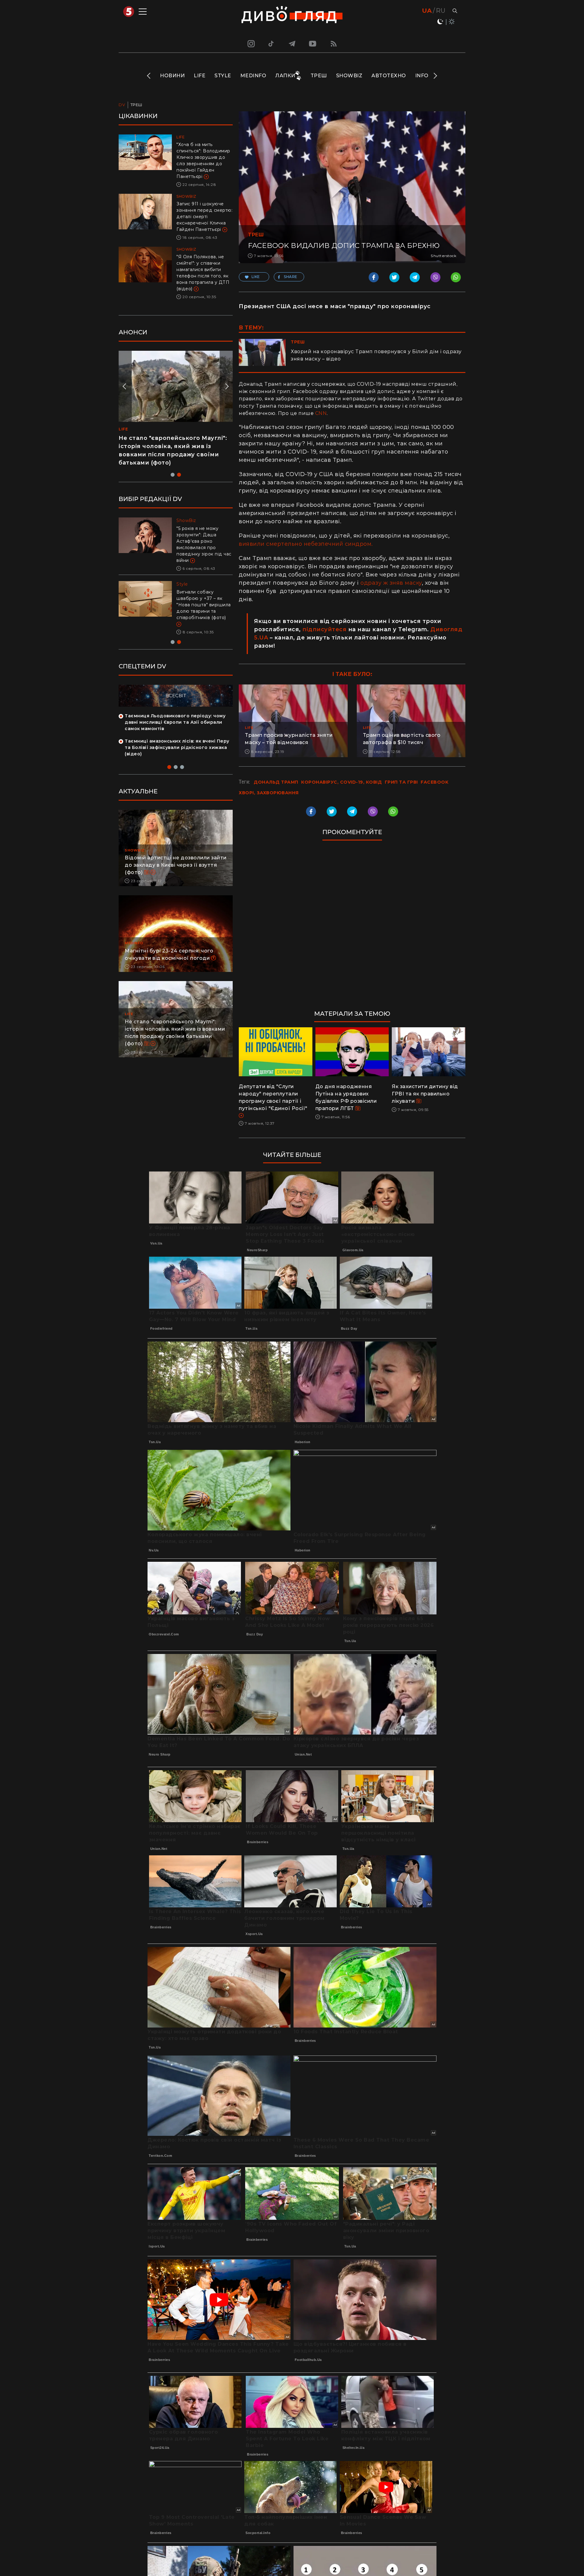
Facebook (435, 782)
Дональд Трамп (276, 782)
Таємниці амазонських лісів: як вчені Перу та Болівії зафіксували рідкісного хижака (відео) (177, 735)
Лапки (285, 76)
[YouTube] (313, 44)
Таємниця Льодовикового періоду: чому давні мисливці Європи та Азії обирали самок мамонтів (175, 709)
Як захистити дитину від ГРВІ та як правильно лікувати (425, 1094)
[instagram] (250, 44)
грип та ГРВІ (401, 782)
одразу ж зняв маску (391, 583)
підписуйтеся (324, 629)
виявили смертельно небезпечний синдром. (306, 544)
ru (441, 11)
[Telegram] (292, 44)
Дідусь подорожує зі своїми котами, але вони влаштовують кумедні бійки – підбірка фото (169, 446)
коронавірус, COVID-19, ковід (341, 782)
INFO (422, 76)
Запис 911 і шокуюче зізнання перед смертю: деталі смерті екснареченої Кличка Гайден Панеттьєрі (204, 217)
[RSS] (334, 44)
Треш (319, 76)
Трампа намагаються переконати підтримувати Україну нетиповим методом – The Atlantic (202, 598)
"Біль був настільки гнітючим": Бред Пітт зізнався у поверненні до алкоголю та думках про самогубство (203, 541)
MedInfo (253, 76)
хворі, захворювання (269, 793)
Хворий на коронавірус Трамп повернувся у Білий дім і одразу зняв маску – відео (376, 355)
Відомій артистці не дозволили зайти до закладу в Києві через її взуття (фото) (176, 852)
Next (435, 76)
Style (223, 76)
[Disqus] (352, 928)
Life (200, 76)
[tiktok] (271, 44)
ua (427, 11)
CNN (321, 413)
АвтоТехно (389, 76)
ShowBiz (349, 76)
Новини (172, 76)
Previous (149, 76)
